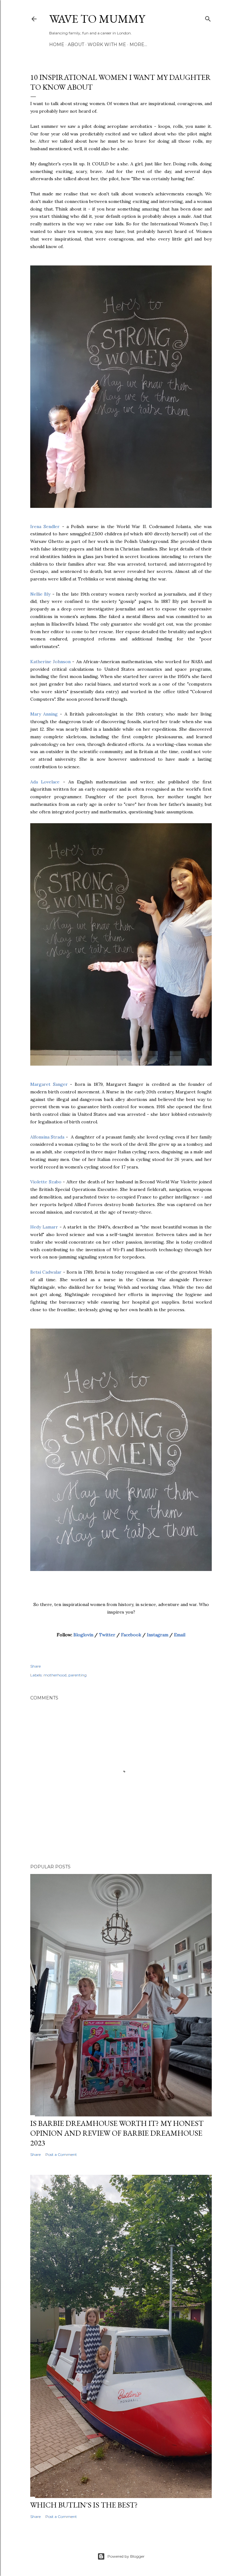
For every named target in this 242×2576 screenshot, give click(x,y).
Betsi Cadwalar (47, 1272)
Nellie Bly (41, 594)
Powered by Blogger (126, 2556)
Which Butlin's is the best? (84, 2505)
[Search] (208, 18)
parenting (78, 1675)
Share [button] (35, 1666)
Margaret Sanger (49, 1084)
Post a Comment (61, 2154)
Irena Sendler (46, 527)
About (76, 45)
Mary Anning (45, 714)
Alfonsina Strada (47, 1137)
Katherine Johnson (50, 662)
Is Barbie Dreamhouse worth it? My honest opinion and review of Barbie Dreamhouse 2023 (117, 2133)
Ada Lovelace (45, 782)
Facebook (131, 1635)
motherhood (55, 1675)
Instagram (158, 1635)
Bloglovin (83, 1635)
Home (57, 45)
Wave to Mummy (97, 19)
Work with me (107, 45)
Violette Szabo (46, 1182)
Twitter (107, 1635)
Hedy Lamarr (44, 1227)
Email (180, 1635)
